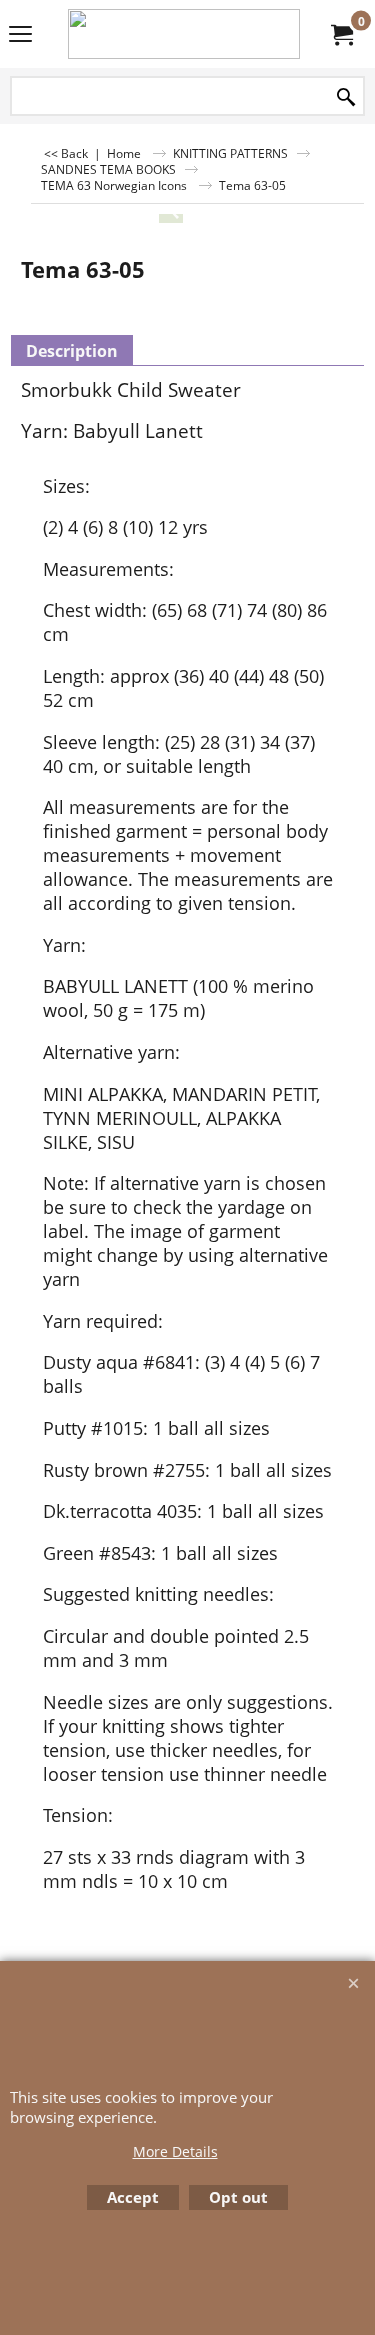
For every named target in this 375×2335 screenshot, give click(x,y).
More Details (175, 2151)
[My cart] (341, 34)
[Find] (346, 97)
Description (72, 351)
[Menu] (20, 36)
